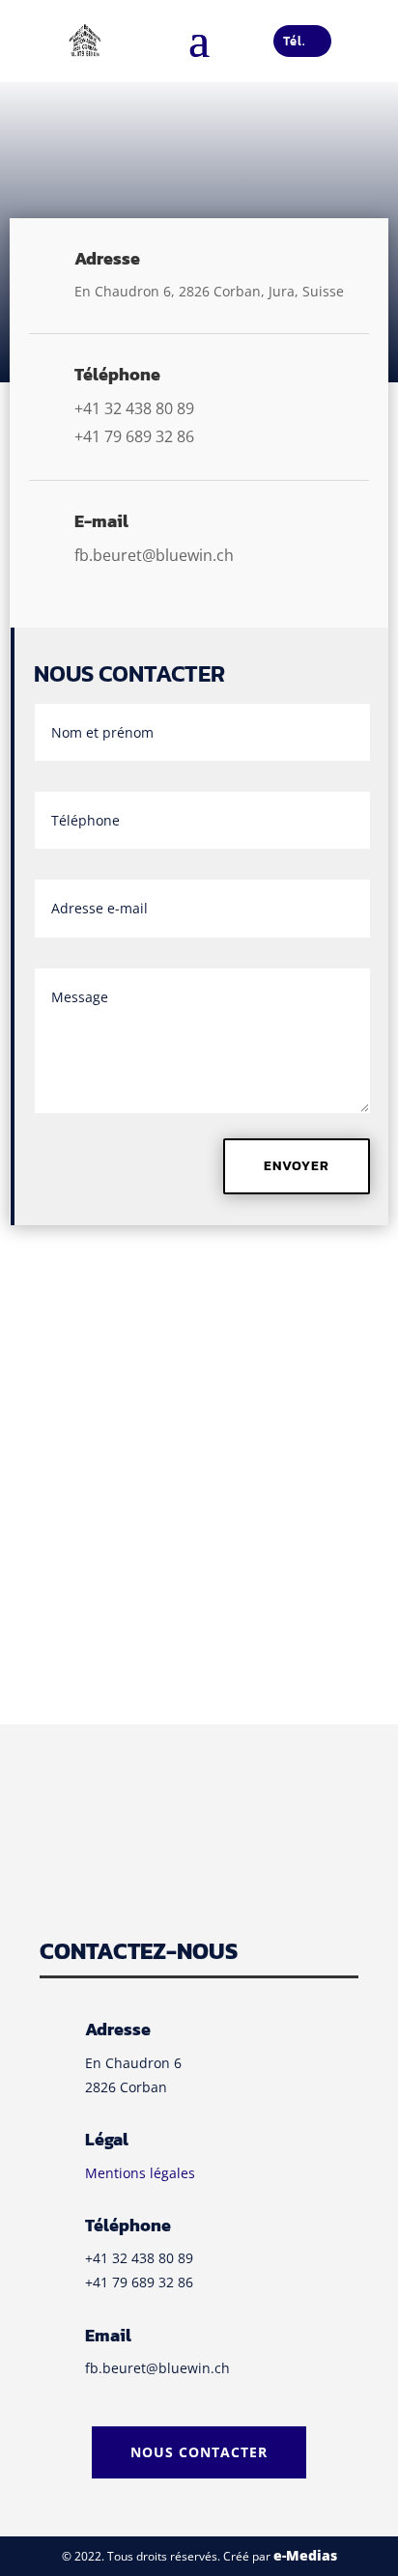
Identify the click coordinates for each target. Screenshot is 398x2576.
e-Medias (305, 2555)
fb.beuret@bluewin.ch (157, 2368)
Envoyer (297, 1166)
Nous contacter (199, 2452)
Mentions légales (140, 2173)
